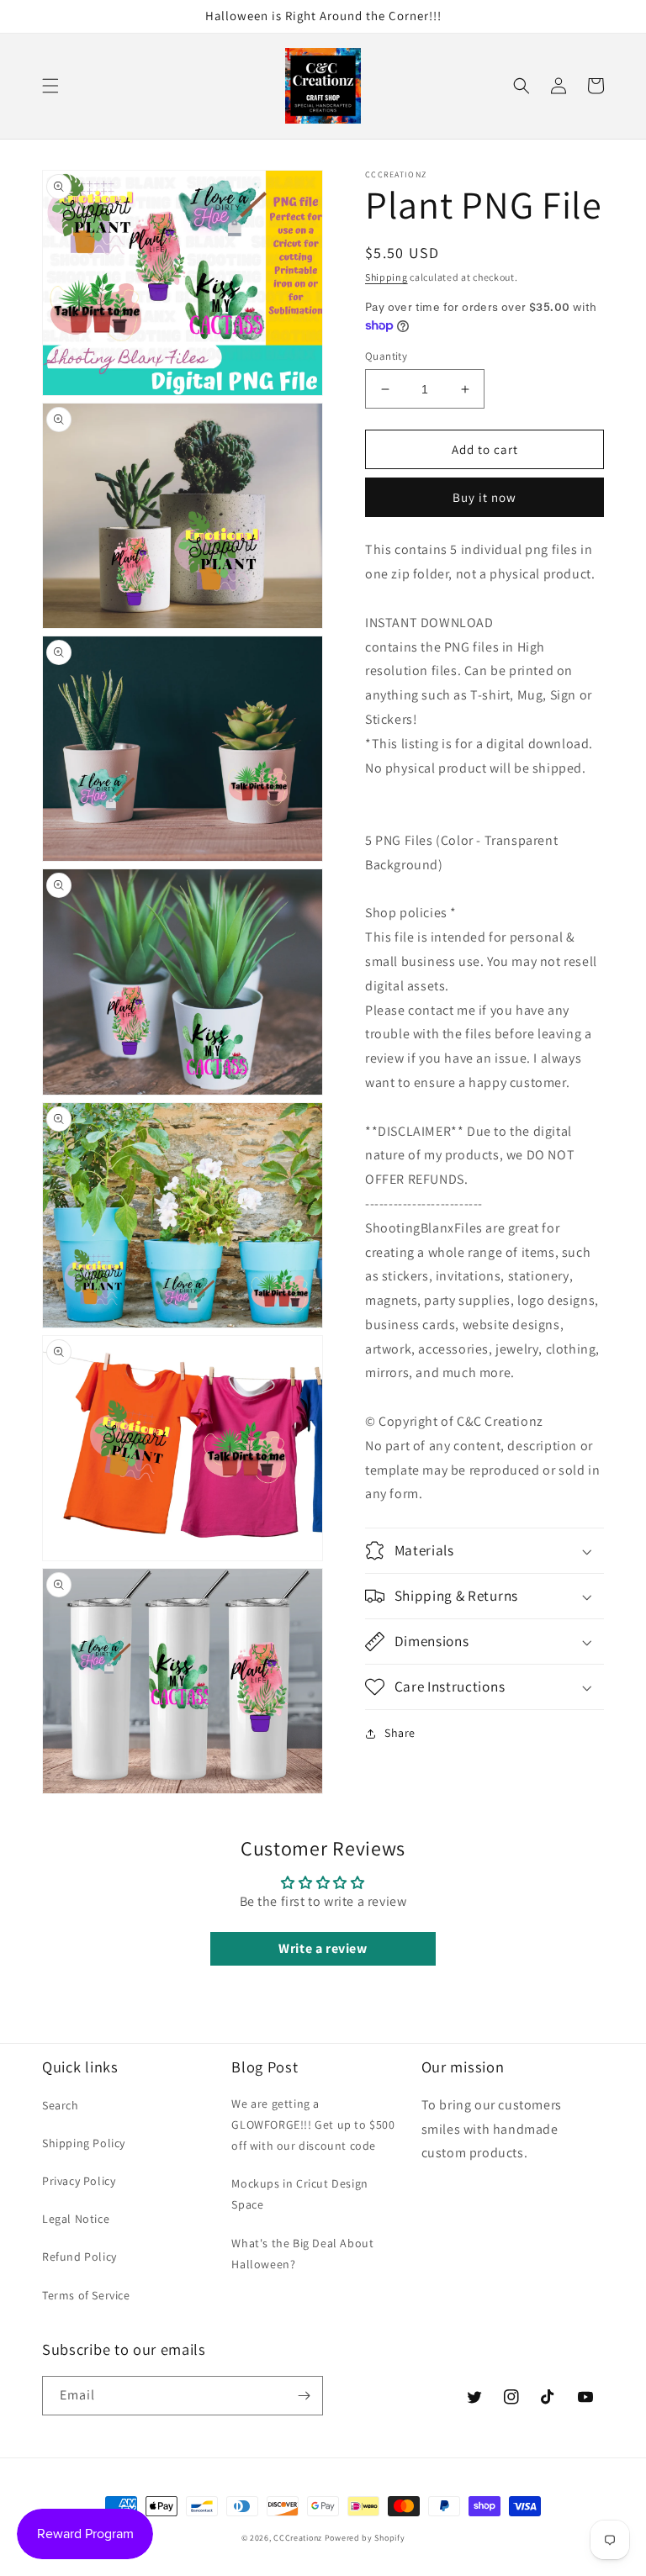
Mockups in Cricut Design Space (299, 2194)
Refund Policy (79, 2257)
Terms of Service (86, 2295)
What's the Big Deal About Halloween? (302, 2254)
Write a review (323, 1948)
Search (61, 2105)
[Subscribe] (304, 2396)
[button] (50, 86)
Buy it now (484, 497)
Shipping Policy (84, 2143)
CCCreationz (298, 2538)
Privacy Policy (79, 2181)
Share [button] (400, 1733)
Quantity (386, 356)
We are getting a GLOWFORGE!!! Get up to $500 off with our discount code (313, 2125)
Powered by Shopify (365, 2538)
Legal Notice (76, 2219)
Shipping (387, 277)
